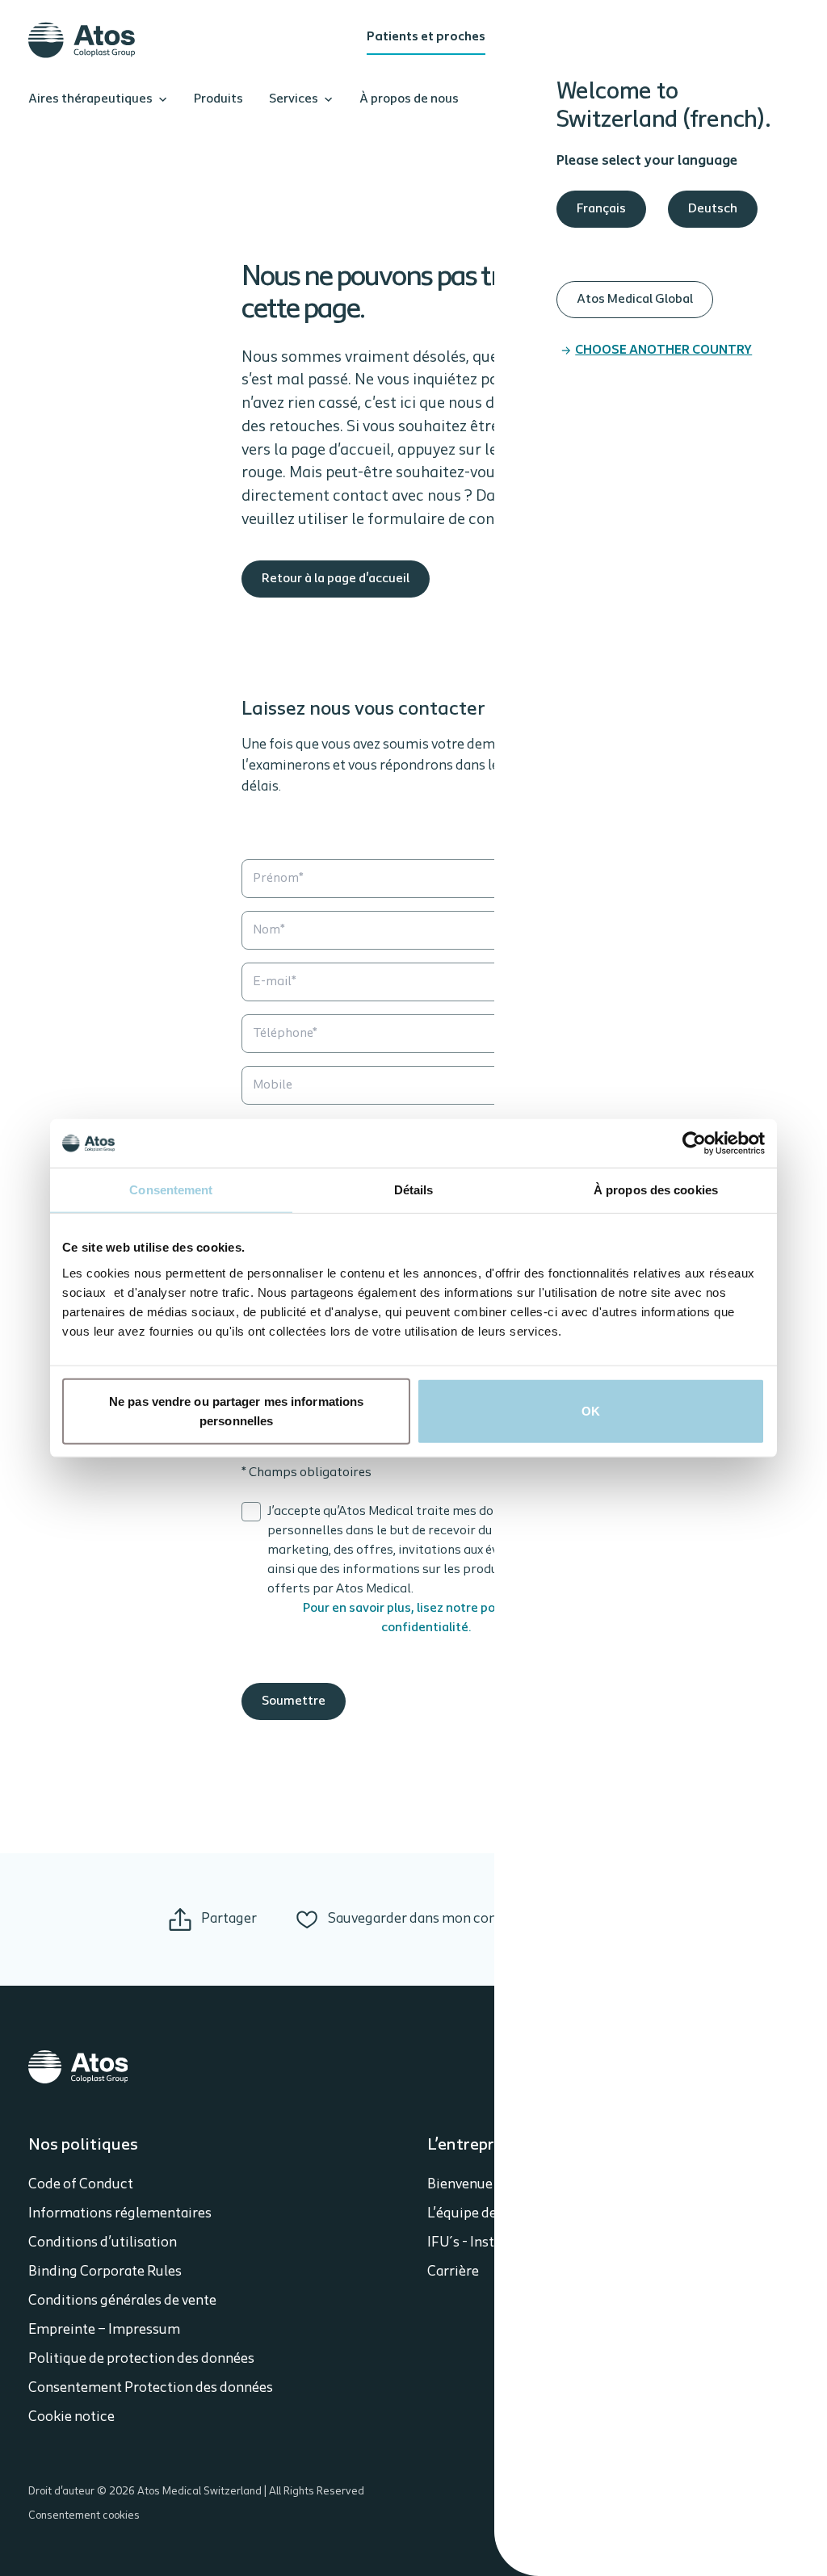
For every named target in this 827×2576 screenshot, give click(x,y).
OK (591, 1410)
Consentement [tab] (171, 1190)
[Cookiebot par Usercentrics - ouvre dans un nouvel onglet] (694, 1143)
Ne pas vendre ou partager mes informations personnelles (236, 1410)
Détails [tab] (414, 1190)
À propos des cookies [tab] (656, 1190)
